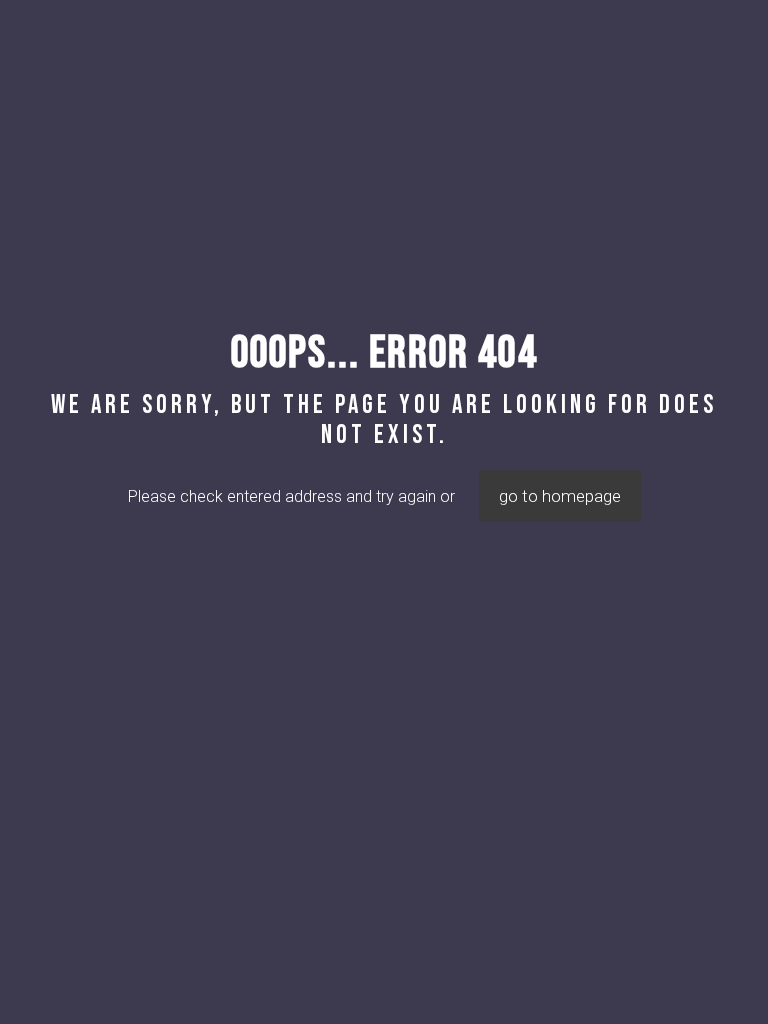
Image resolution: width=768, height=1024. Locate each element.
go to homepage (560, 496)
